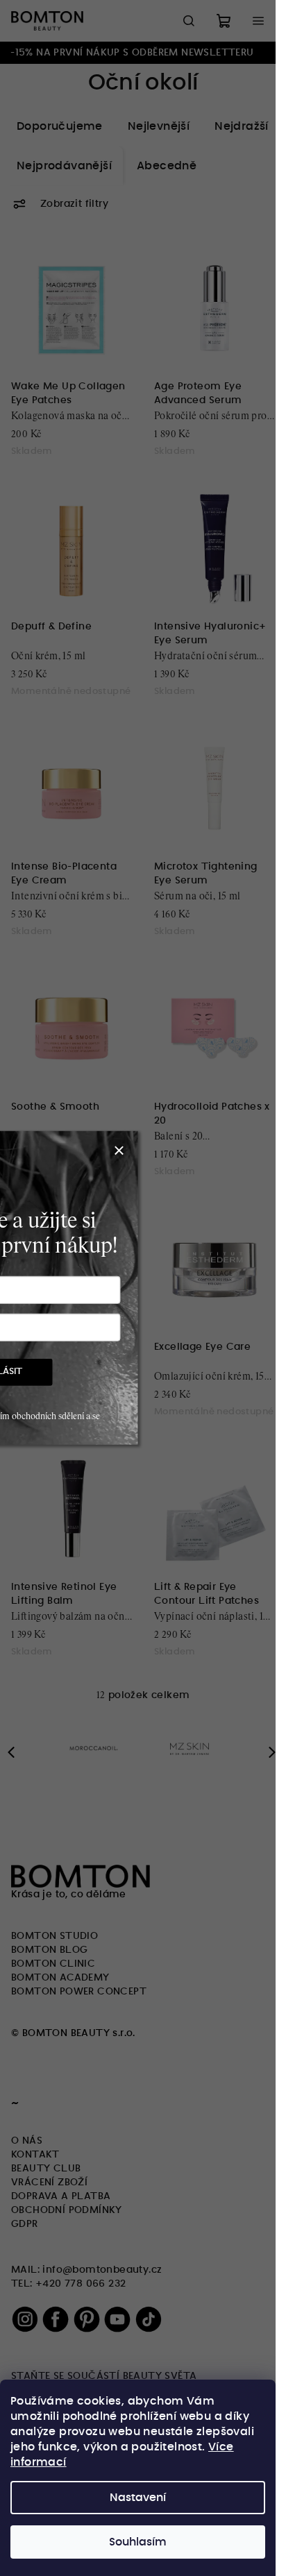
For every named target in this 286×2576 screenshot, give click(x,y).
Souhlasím (138, 2542)
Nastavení (138, 2498)
